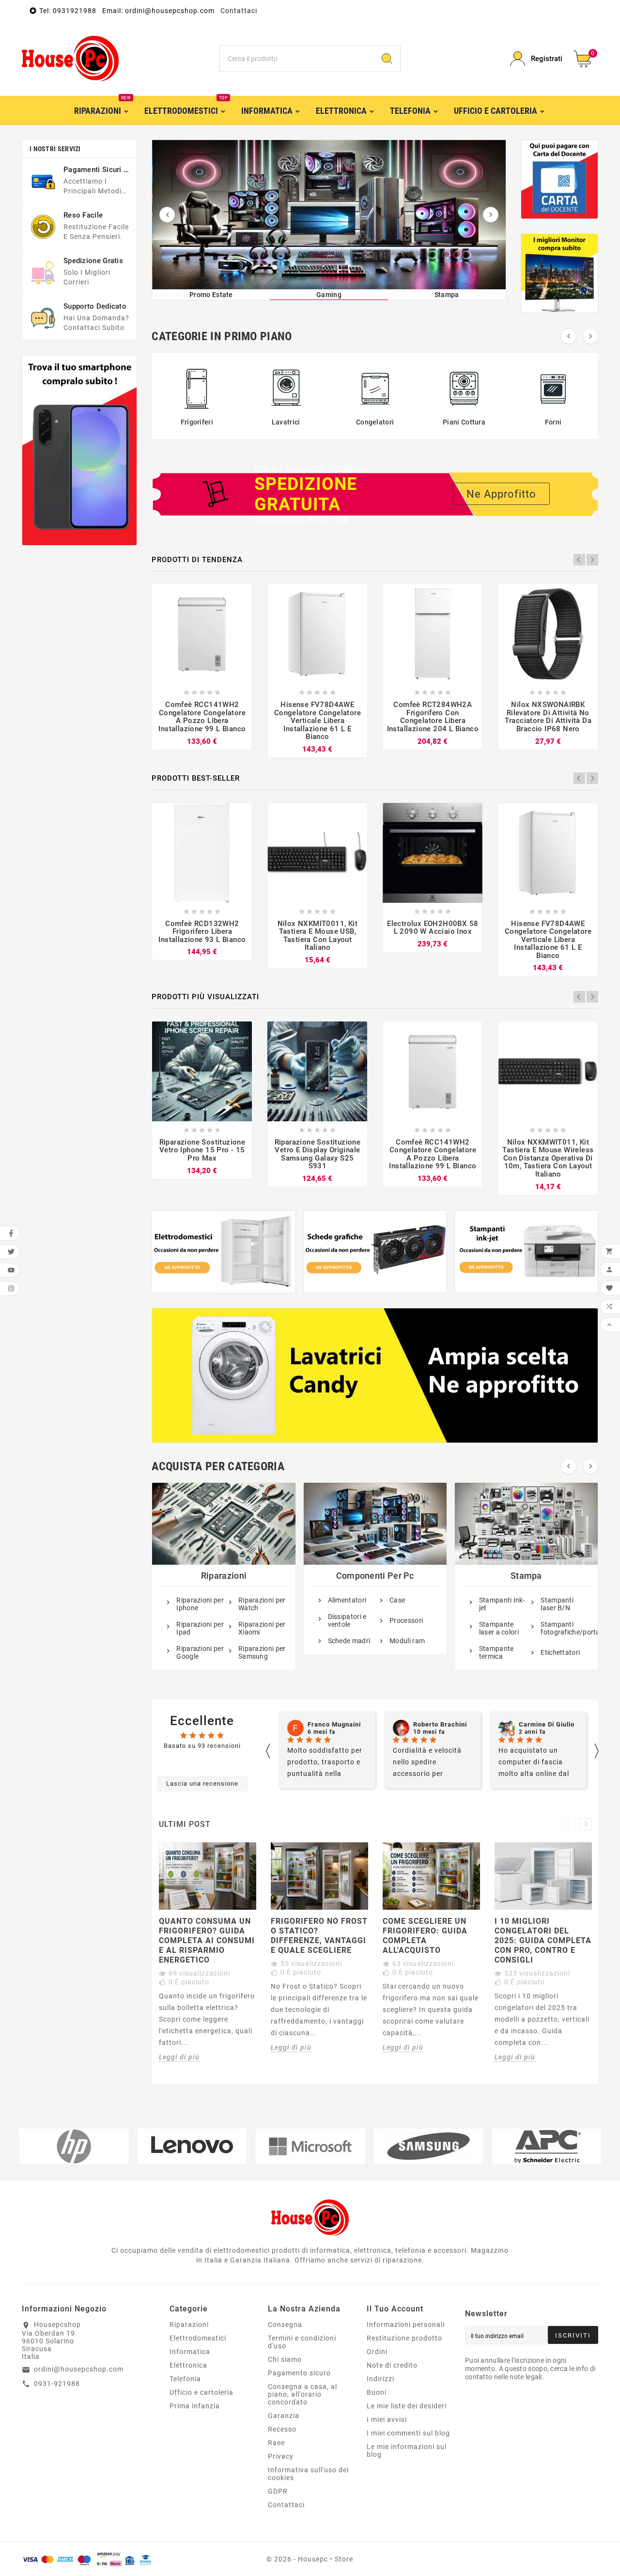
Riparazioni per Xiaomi (262, 1628)
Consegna (285, 2325)
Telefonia (185, 2379)
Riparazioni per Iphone (200, 1604)
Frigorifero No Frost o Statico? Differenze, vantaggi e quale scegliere (319, 1936)
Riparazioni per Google (200, 1652)
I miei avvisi (387, 2419)
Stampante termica (496, 1652)
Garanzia (284, 2416)
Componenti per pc (375, 1576)
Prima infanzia (195, 2406)
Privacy (281, 2456)
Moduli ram (407, 1641)
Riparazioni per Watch (262, 1604)
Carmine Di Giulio (441, 1725)
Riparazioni (224, 1576)
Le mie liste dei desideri (407, 2406)
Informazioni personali (406, 2325)
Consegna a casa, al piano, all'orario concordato (302, 2394)
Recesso (282, 2429)
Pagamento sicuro (299, 2373)
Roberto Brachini (334, 1725)
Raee (276, 2443)
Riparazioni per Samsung (262, 1652)
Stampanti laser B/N (557, 1604)
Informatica (190, 2352)
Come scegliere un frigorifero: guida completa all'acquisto (425, 1936)
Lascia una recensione (202, 1783)
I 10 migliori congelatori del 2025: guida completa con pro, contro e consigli (543, 1940)
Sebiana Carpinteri (549, 1725)
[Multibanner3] (526, 1252)
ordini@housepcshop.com (79, 2369)
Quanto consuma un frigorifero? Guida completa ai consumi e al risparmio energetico (207, 1940)
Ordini (377, 2352)
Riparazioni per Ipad (200, 1628)
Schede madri (349, 1641)
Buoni (377, 2392)
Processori (406, 1620)
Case (397, 1600)
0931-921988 (57, 2384)
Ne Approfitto (501, 494)
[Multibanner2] (375, 1252)
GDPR (278, 2491)
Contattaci (239, 11)
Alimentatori (347, 1600)
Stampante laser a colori (499, 1628)
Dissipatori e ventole (347, 1620)
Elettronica (188, 2365)
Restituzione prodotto (404, 2338)
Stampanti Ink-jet (502, 1604)
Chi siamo (285, 2359)
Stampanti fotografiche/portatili (564, 1628)
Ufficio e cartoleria (201, 2392)
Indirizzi (380, 2379)
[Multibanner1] (224, 1252)
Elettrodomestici (198, 2338)
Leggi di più (179, 2057)
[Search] (387, 59)
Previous (579, 560)
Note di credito (392, 2365)
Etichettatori (560, 1652)
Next (592, 560)
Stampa (526, 1576)
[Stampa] (329, 215)
